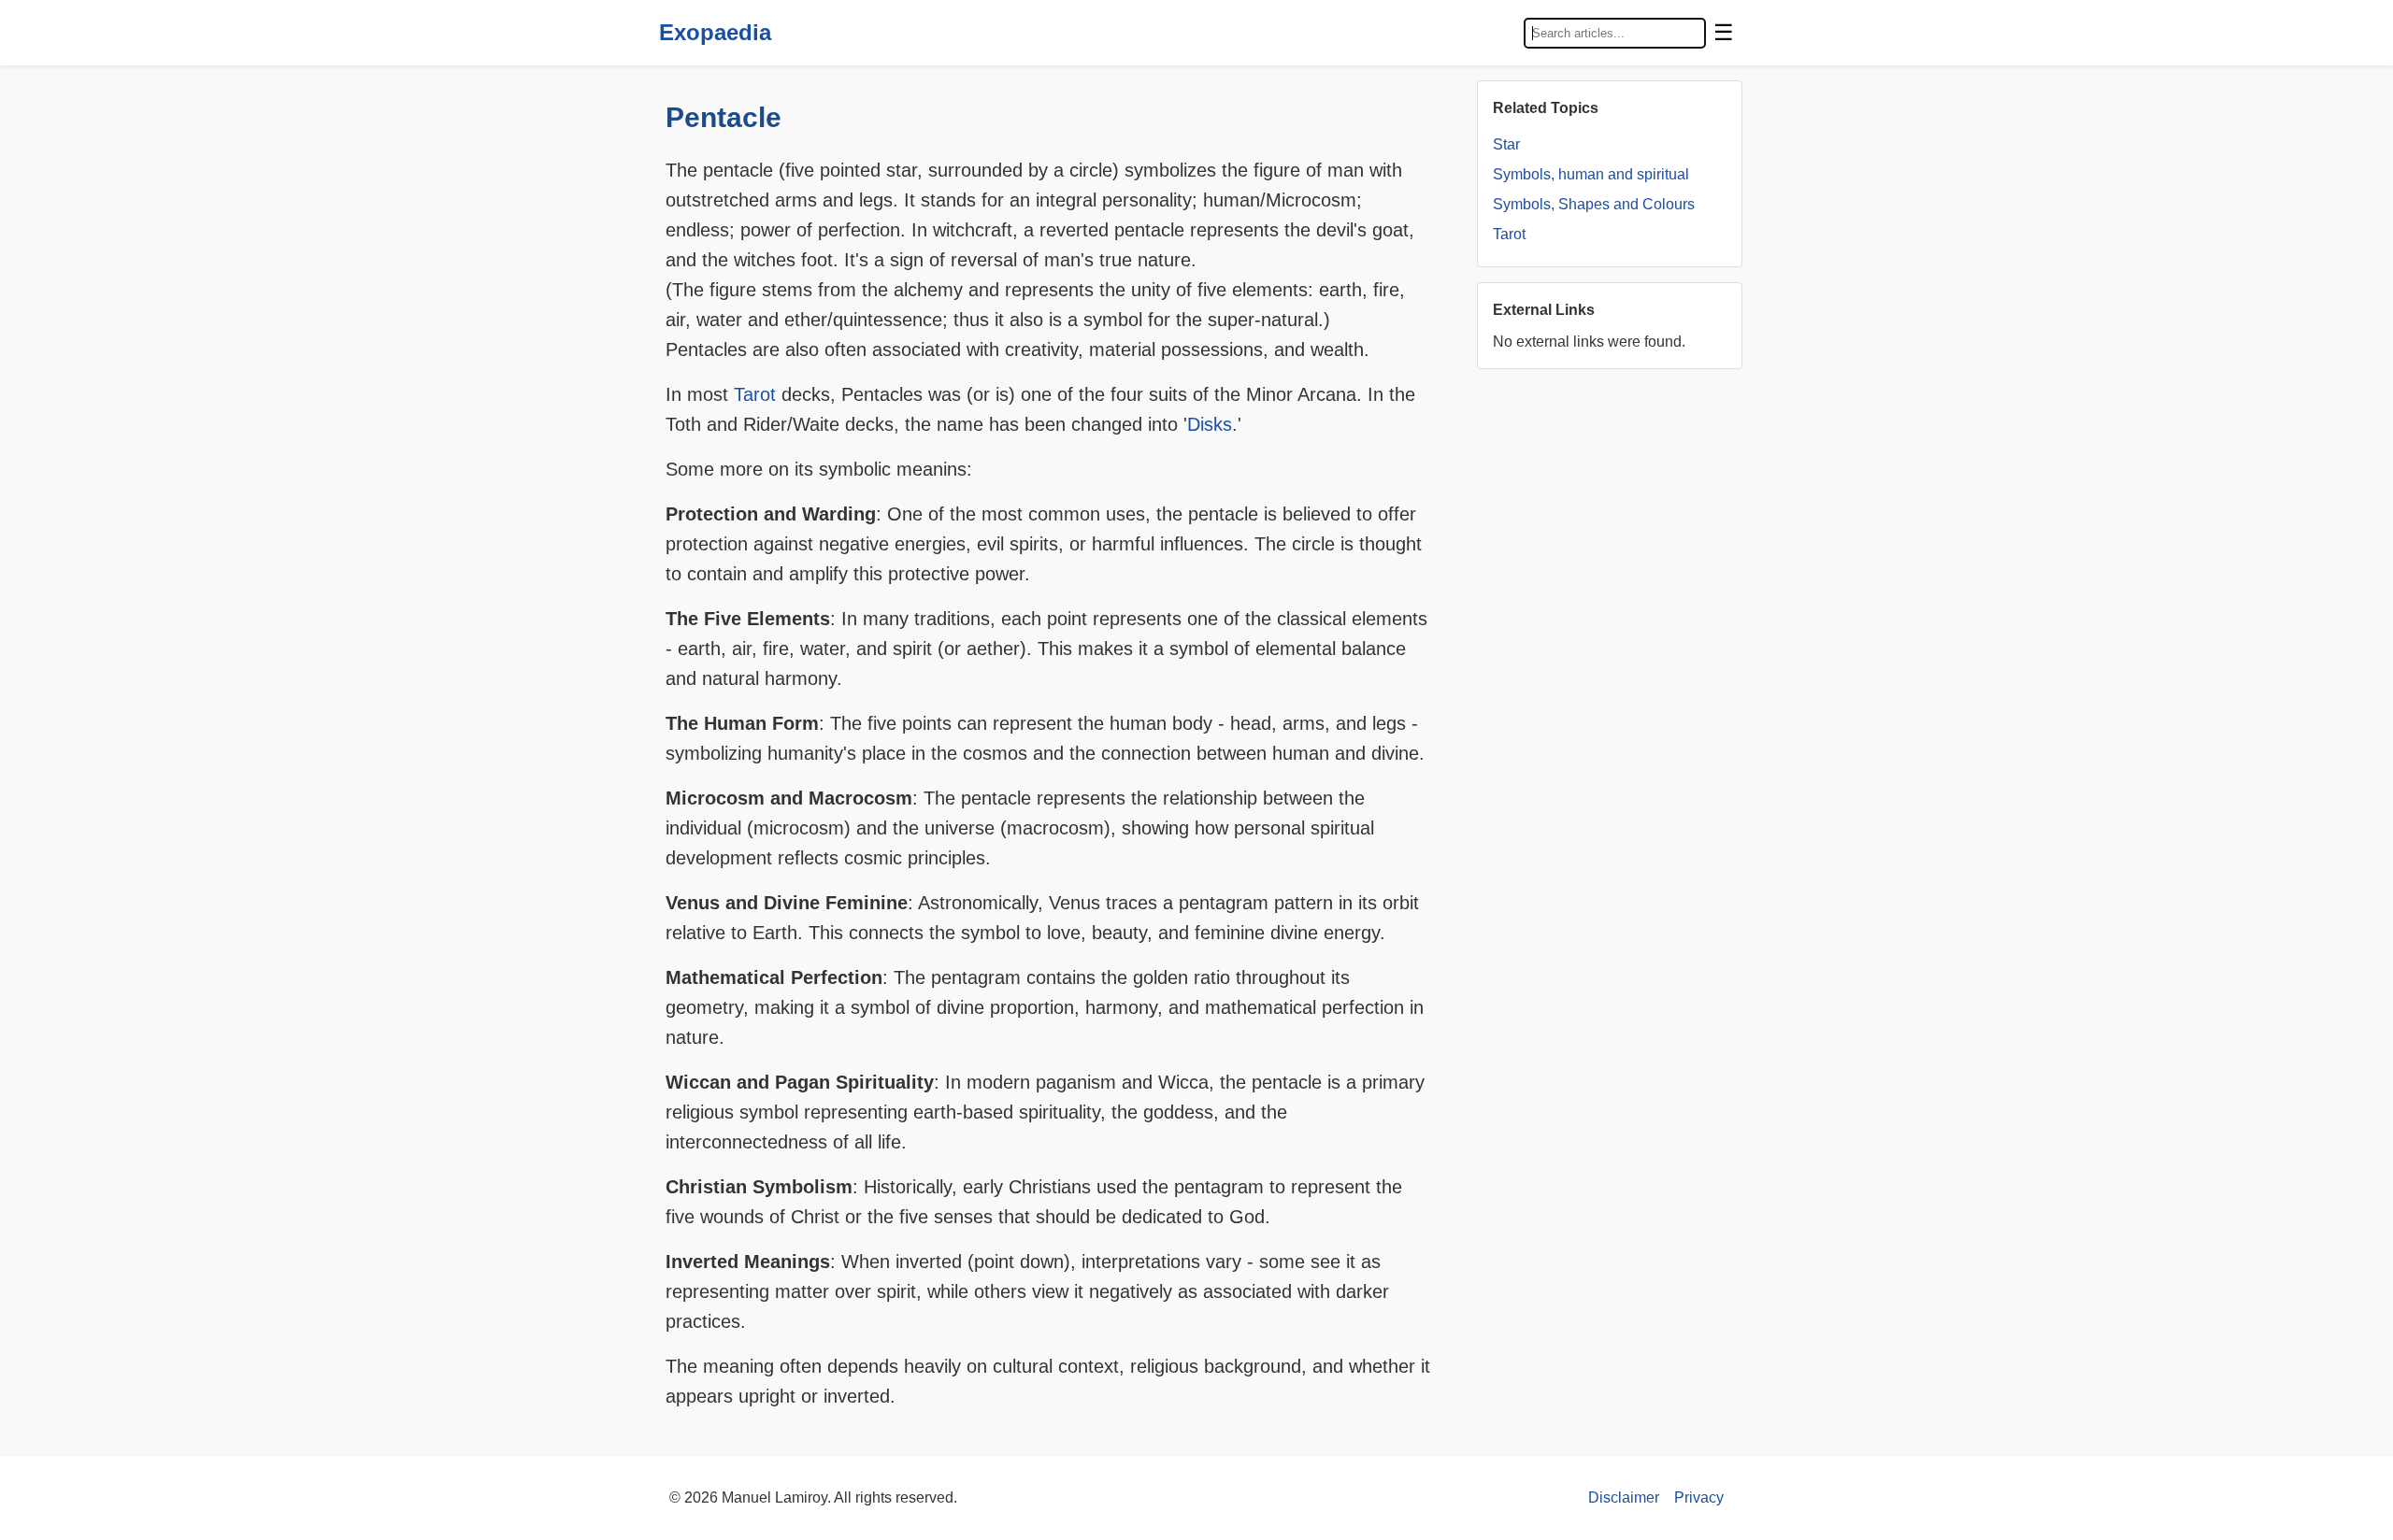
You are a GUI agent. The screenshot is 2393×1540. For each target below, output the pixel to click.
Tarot (755, 394)
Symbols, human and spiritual (1591, 174)
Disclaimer (1624, 1497)
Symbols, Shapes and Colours (1594, 204)
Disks (1210, 424)
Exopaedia (715, 32)
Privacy (1699, 1497)
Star (1506, 144)
